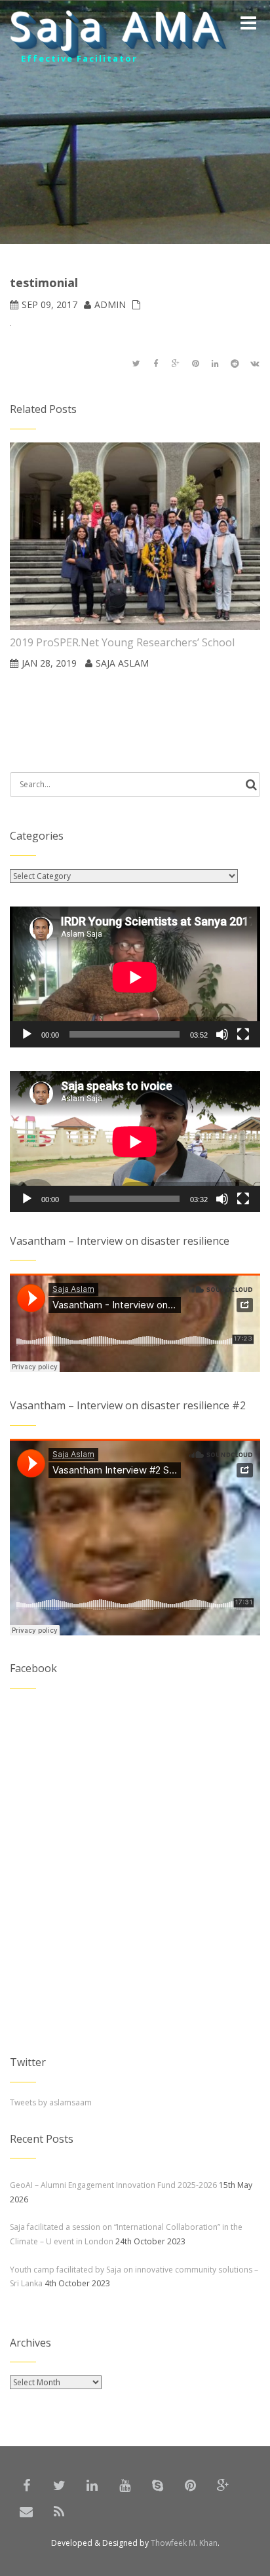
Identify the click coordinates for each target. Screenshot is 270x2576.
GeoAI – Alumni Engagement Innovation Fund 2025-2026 (113, 2185)
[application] (135, 977)
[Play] (27, 1034)
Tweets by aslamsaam (51, 2102)
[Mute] (222, 1034)
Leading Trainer (66, 60)
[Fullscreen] (243, 1034)
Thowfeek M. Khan (184, 2543)
